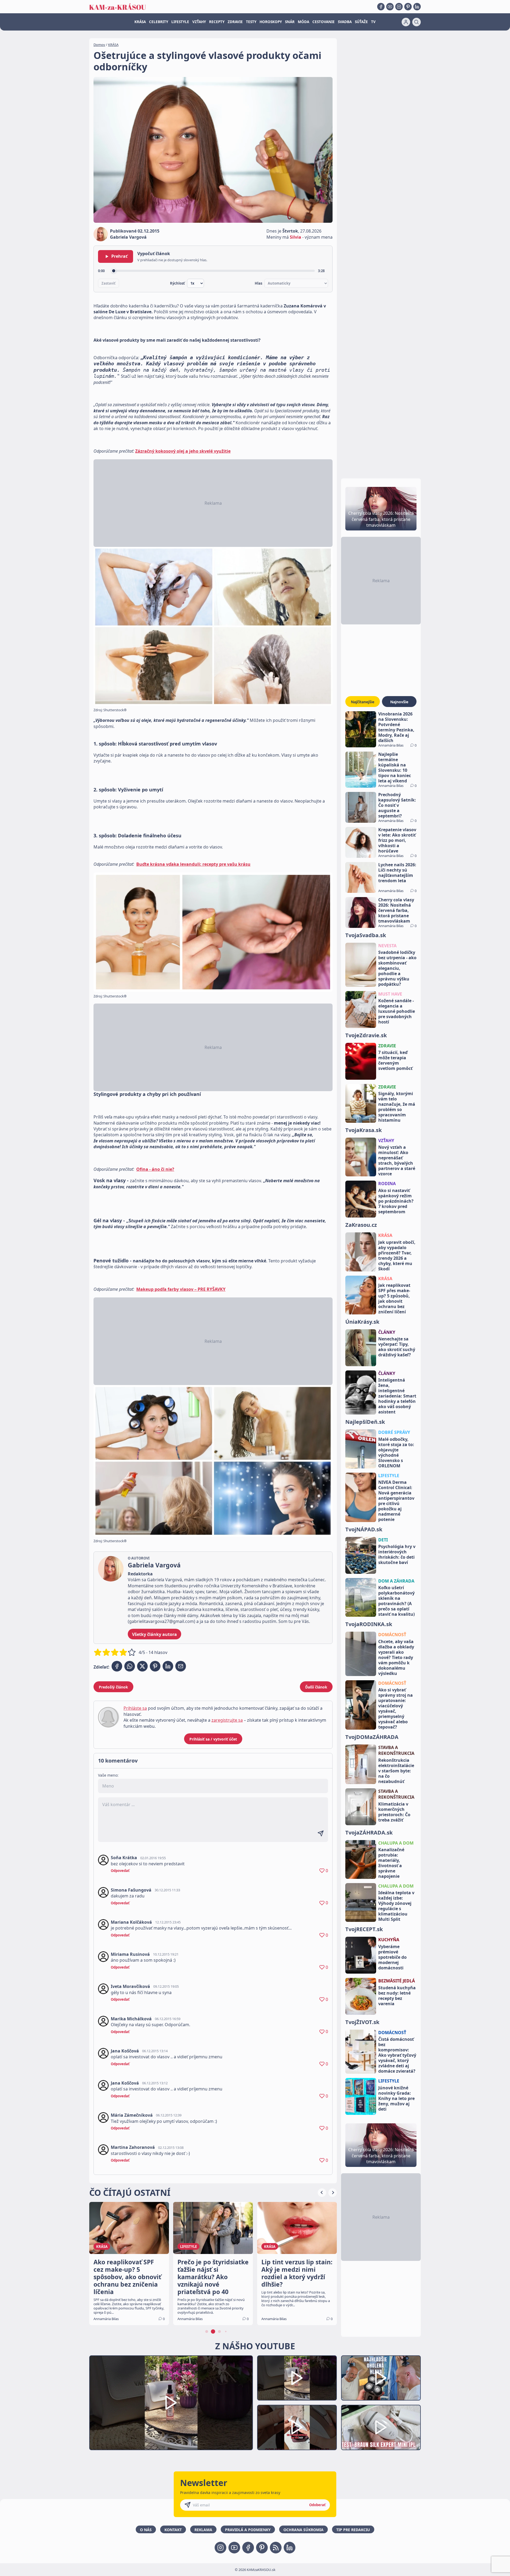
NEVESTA (387, 946)
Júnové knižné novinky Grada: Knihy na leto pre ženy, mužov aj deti (396, 2098)
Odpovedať (120, 1871)
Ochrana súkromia (303, 2530)
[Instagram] (399, 7)
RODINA (387, 1184)
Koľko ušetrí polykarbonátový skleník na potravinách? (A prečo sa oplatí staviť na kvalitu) (396, 1601)
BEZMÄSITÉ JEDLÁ (397, 1981)
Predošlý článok (113, 1687)
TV (373, 22)
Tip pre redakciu (353, 2530)
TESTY (251, 22)
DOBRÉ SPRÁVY (394, 1432)
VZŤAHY (199, 22)
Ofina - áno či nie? (155, 1169)
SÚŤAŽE (361, 22)
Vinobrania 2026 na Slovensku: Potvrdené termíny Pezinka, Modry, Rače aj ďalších (396, 727)
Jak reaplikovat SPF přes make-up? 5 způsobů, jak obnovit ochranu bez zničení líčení (394, 1298)
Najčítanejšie (363, 702)
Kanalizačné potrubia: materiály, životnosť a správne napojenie (391, 1863)
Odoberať (317, 2505)
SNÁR (290, 22)
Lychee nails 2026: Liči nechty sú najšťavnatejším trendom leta (397, 873)
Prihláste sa (135, 1708)
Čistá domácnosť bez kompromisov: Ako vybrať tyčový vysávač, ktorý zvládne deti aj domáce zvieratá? (397, 2055)
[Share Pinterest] (155, 1666)
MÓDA (303, 22)
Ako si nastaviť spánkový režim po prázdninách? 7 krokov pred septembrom (396, 1201)
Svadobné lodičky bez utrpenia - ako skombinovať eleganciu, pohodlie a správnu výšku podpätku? (397, 968)
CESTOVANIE (324, 22)
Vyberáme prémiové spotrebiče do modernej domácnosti (392, 1957)
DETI (383, 1540)
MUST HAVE (390, 994)
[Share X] (142, 1666)
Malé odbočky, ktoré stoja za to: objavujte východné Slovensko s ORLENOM (396, 1452)
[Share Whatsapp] (130, 1666)
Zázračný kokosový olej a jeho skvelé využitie (183, 451)
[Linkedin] (417, 7)
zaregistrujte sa (227, 1720)
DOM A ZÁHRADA (396, 1581)
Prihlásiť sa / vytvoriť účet (213, 1739)
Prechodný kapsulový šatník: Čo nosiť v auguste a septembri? (397, 805)
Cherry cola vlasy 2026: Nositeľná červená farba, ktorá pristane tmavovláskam (396, 910)
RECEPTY (217, 22)
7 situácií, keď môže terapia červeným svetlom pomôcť (395, 1060)
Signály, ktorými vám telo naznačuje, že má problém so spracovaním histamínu (397, 1107)
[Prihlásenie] (406, 22)
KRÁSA (140, 22)
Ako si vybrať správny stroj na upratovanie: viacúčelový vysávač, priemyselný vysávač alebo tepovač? (396, 1708)
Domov (99, 45)
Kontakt (173, 2530)
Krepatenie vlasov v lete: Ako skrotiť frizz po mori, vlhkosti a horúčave (397, 840)
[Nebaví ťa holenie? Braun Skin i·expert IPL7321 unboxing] (297, 2427)
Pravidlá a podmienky (248, 2530)
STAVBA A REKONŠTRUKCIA (396, 1750)
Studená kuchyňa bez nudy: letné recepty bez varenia (397, 1996)
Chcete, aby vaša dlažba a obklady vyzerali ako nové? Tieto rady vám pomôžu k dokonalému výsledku (396, 1657)
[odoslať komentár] (321, 1833)
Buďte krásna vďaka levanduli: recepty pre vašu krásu (193, 864)
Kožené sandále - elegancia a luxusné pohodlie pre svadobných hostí (397, 1011)
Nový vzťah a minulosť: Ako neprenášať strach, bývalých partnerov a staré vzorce (397, 1160)
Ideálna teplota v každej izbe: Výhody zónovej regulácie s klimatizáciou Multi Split (396, 1906)
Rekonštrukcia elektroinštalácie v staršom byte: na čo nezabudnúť (396, 1771)
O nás (146, 2530)
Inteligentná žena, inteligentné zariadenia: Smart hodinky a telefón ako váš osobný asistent (397, 1396)
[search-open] (416, 22)
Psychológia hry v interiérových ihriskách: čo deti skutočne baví (397, 1554)
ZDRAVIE (235, 22)
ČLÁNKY (387, 1332)
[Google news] (276, 2548)
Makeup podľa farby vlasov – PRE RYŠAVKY (181, 1289)
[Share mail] (181, 1666)
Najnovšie (399, 702)
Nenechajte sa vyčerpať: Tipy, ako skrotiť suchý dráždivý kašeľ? (397, 1347)
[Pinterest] (408, 7)
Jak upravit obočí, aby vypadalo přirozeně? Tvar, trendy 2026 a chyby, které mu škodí (397, 1255)
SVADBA (345, 22)
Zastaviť (109, 283)
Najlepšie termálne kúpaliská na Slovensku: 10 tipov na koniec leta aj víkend (395, 768)
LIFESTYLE (180, 22)
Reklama (203, 2530)
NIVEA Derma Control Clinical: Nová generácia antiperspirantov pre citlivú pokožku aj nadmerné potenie (396, 1501)
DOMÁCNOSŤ (392, 1635)
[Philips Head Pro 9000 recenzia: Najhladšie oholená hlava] (381, 2378)
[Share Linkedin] (168, 1666)
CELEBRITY (159, 22)
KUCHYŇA (389, 1940)
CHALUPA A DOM (396, 1843)
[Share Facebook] (117, 1666)
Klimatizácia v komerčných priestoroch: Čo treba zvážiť (394, 1812)
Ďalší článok (316, 1687)
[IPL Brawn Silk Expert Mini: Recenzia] (381, 2427)
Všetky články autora (154, 1634)
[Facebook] (381, 7)
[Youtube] (390, 7)
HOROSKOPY (271, 22)
